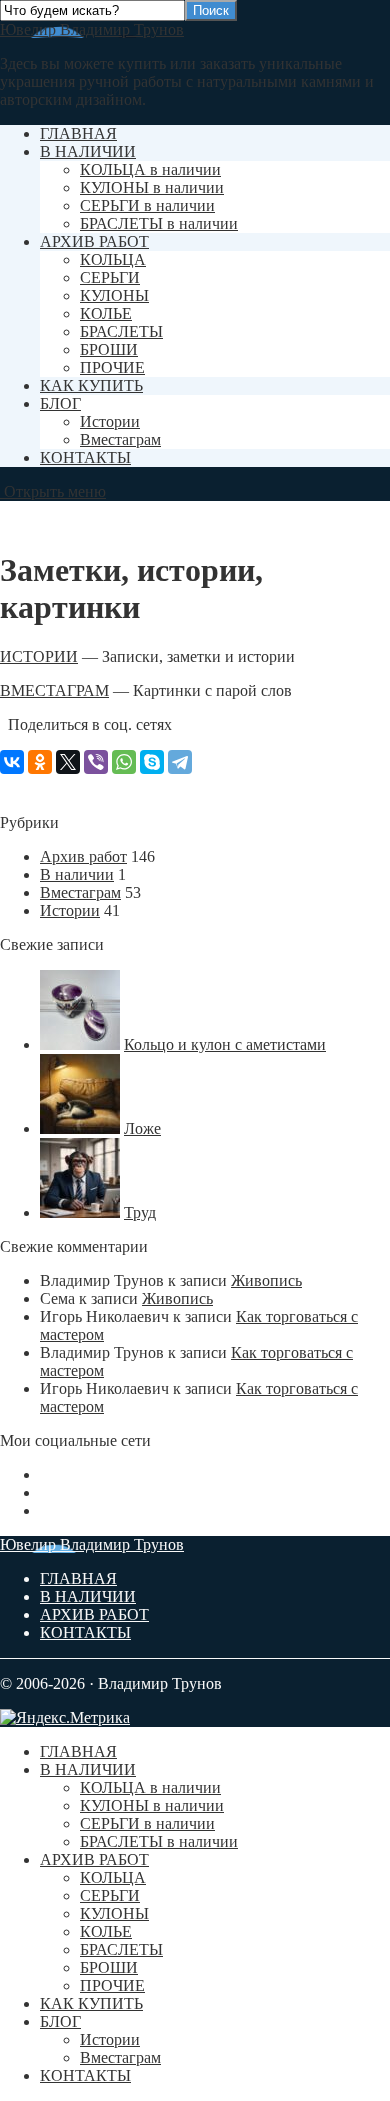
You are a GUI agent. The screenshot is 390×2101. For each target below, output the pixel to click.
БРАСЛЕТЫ (121, 331)
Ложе (142, 1128)
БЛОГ (60, 403)
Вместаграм (120, 439)
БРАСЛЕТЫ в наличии (159, 223)
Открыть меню (53, 491)
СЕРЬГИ (110, 277)
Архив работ (83, 856)
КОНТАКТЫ (85, 457)
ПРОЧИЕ (112, 367)
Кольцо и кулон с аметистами (225, 1044)
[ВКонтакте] (12, 762)
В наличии (77, 874)
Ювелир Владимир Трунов (92, 29)
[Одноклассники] (40, 762)
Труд (140, 1212)
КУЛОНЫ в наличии (152, 187)
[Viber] (96, 762)
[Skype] (152, 762)
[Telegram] (180, 762)
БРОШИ (109, 349)
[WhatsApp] (124, 762)
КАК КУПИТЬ (91, 385)
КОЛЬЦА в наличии (150, 169)
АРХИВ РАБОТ (94, 241)
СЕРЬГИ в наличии (147, 205)
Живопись (266, 1280)
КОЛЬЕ (106, 313)
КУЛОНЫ (114, 295)
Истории (110, 421)
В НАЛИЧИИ (88, 151)
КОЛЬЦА (113, 259)
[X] (68, 762)
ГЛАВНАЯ (78, 133)
